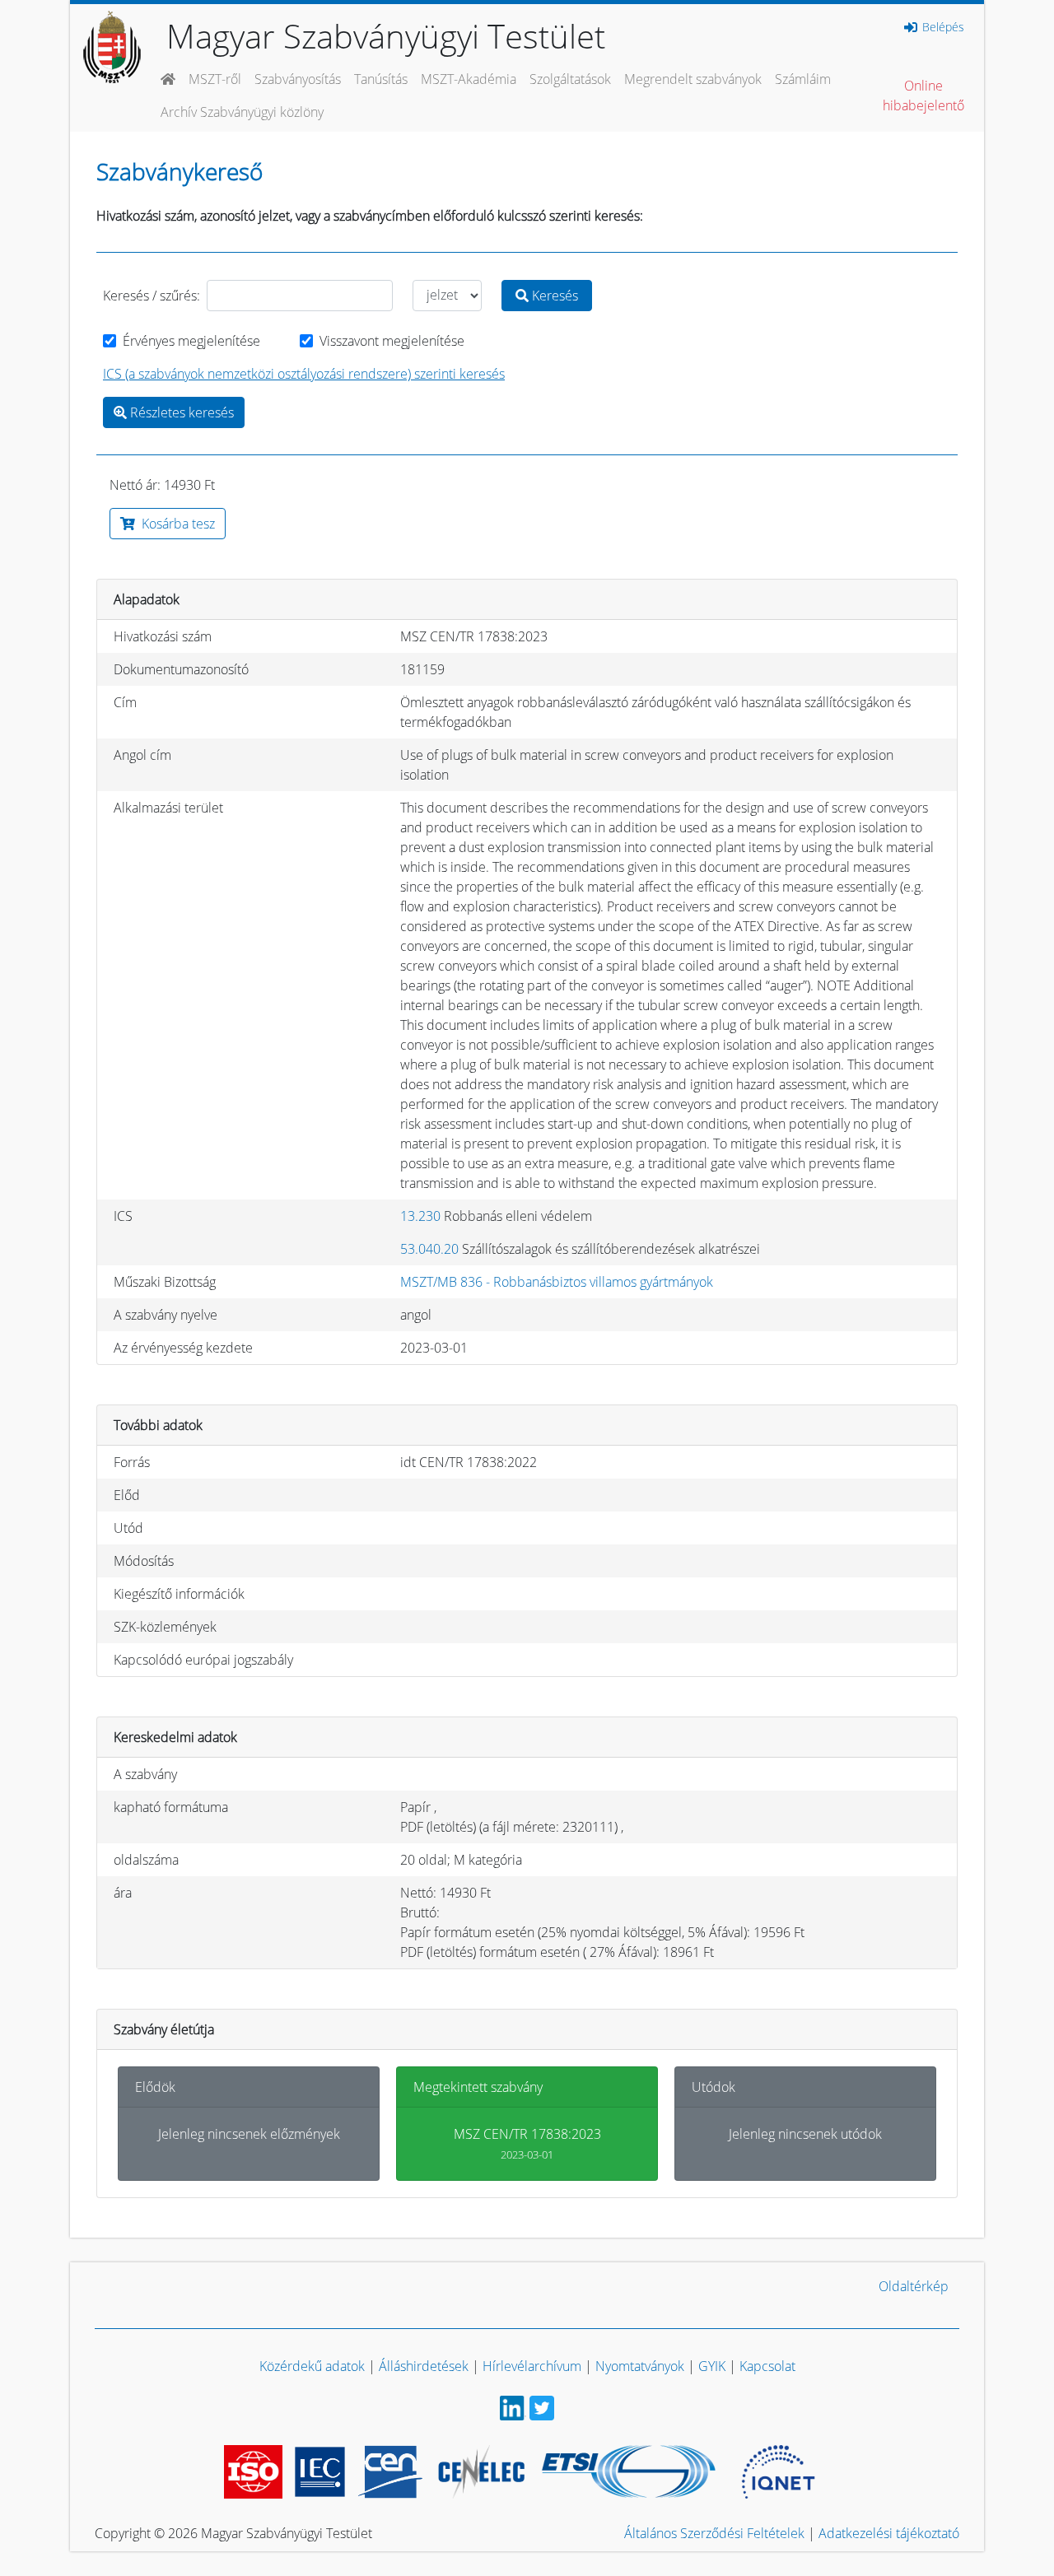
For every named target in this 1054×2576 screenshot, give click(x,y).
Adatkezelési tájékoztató (889, 2533)
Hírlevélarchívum (532, 2366)
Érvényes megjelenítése (191, 341)
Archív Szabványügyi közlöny (242, 112)
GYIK (712, 2366)
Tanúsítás (381, 79)
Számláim (803, 79)
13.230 (420, 1216)
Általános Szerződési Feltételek (714, 2533)
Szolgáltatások (570, 79)
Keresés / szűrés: (152, 296)
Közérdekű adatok (312, 2366)
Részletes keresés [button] (180, 412)
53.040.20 (429, 1249)
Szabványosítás (298, 79)
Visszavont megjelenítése (392, 341)
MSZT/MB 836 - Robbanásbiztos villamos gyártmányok (557, 1282)
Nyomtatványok (640, 2366)
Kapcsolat (767, 2366)
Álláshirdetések (424, 2366)
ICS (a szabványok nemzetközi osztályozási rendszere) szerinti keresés (304, 374)
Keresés (553, 296)
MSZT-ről (215, 79)
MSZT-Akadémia (469, 79)
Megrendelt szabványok (693, 79)
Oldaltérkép (914, 2286)
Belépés (942, 27)
